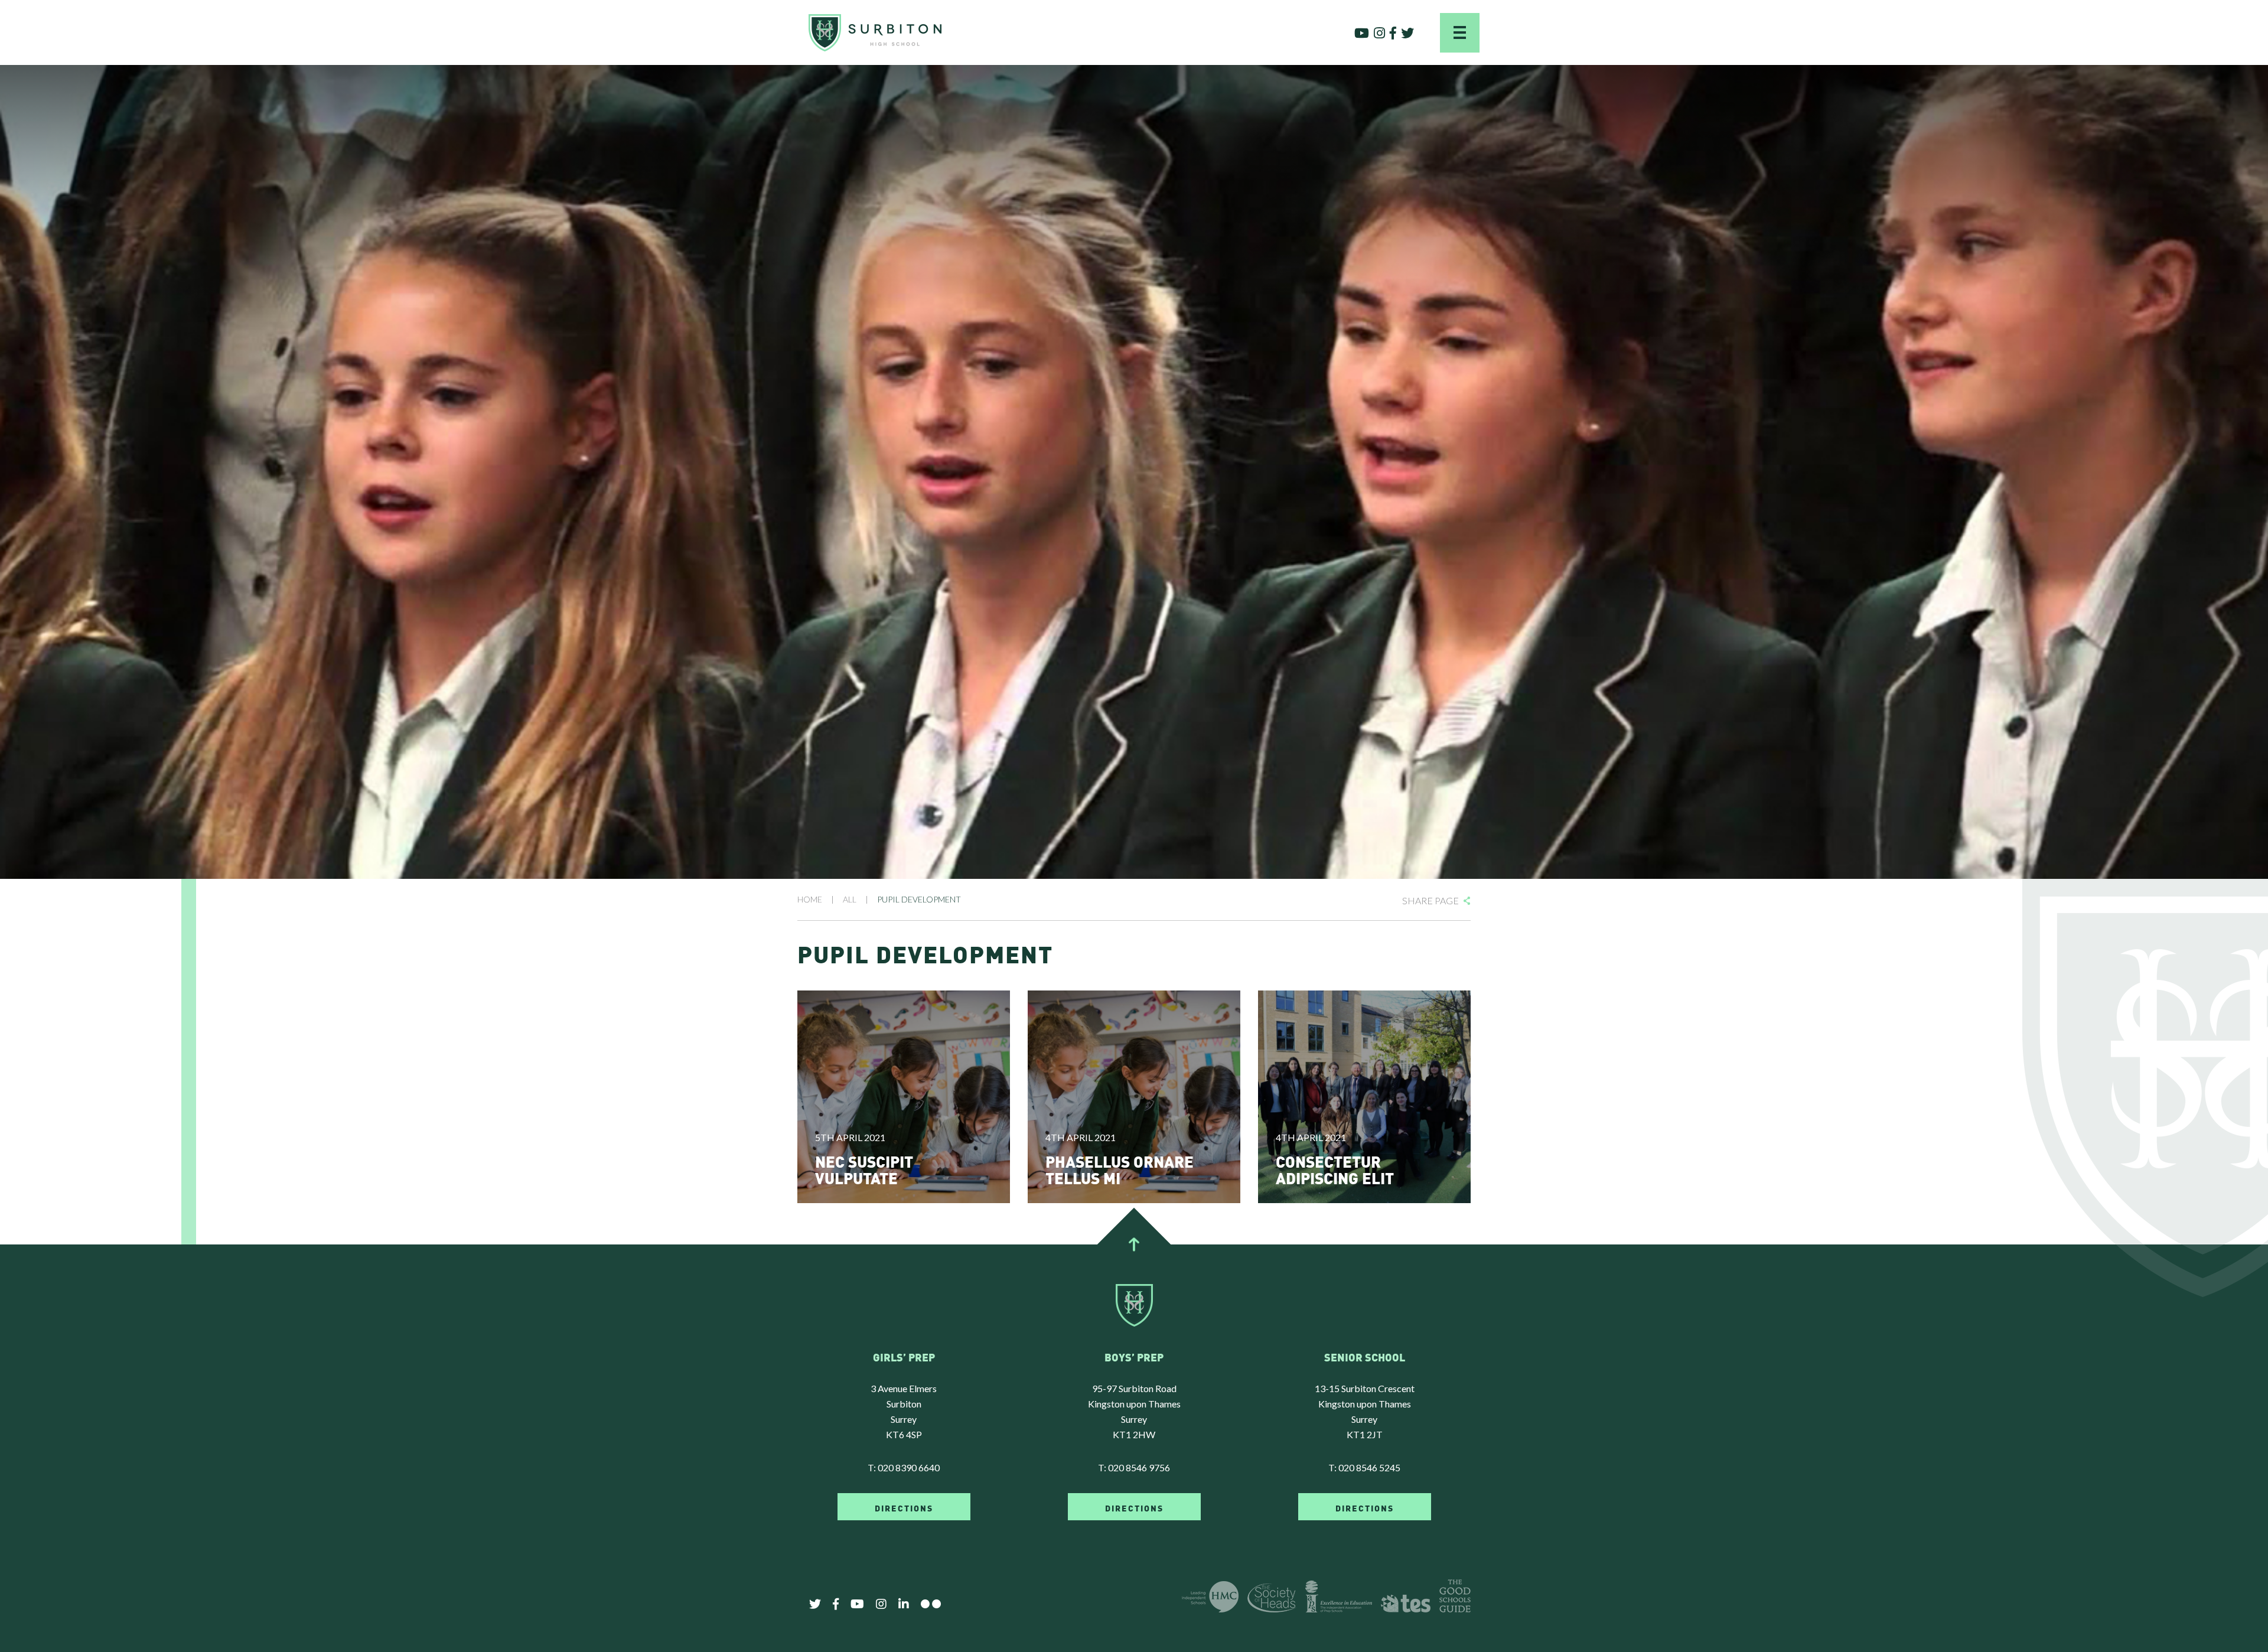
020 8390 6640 (909, 1467)
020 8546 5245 (1369, 1467)
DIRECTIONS (904, 1507)
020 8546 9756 (1139, 1467)
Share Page (1430, 900)
